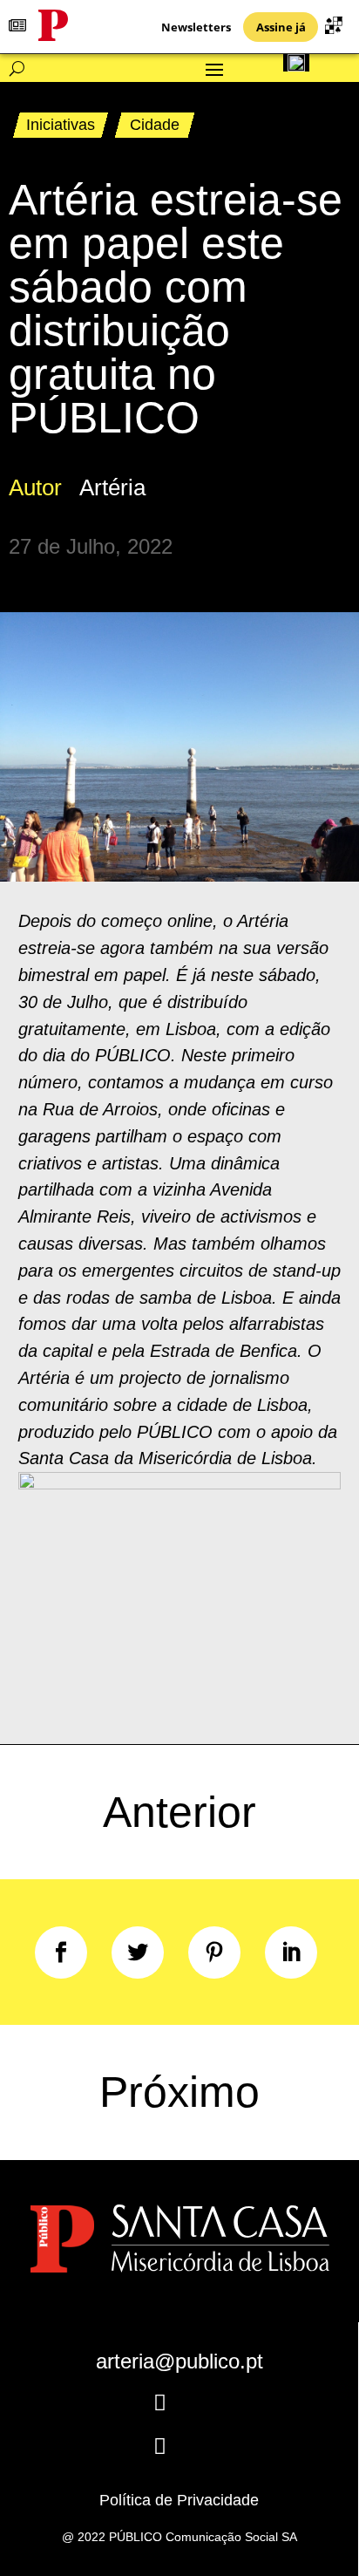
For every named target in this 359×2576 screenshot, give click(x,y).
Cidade (155, 125)
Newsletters (196, 27)
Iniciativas (61, 125)
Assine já (281, 27)
